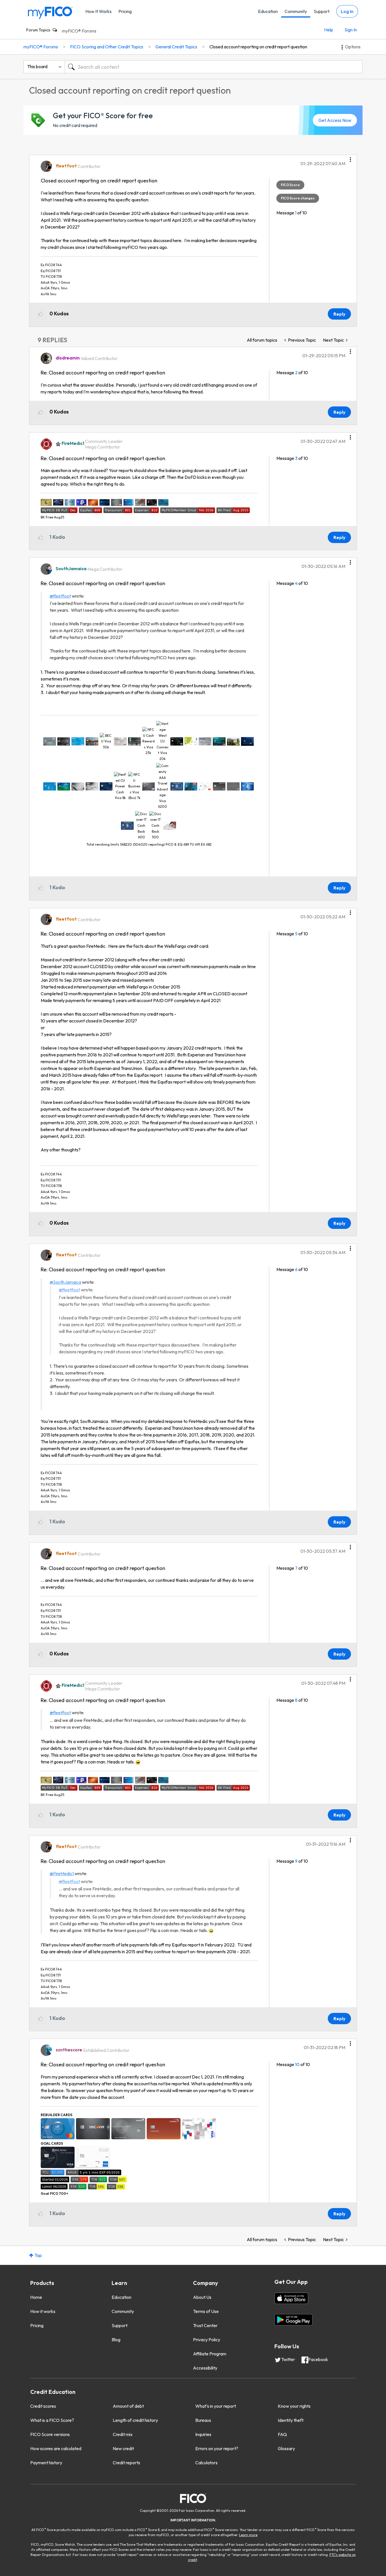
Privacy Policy (207, 2340)
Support (322, 11)
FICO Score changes (298, 198)
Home (36, 2297)
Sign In (351, 30)
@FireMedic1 (62, 1873)
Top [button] (38, 2255)
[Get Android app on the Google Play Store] (293, 2320)
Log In (347, 11)
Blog (116, 2340)
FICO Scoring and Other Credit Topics (107, 47)
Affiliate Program (210, 2354)
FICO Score (290, 185)
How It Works (98, 11)
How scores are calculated (56, 2448)
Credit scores (43, 2406)
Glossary (286, 2448)
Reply (339, 314)
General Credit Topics (176, 47)
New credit (123, 2448)
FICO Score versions (50, 2434)
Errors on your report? (217, 2448)
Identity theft (291, 2420)
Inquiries (203, 2434)
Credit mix (123, 2434)
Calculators (206, 2463)
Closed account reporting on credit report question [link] (258, 47)
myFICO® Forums (79, 31)
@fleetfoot (60, 596)
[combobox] (214, 67)
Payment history (46, 2463)
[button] (350, 158)
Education (268, 11)
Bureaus (203, 2420)
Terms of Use (206, 2311)
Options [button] (353, 47)
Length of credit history (135, 2420)
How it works (43, 2311)
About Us (202, 2297)
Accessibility (205, 2368)
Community (296, 11)
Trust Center (205, 2325)
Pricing (125, 11)
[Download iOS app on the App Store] (291, 2298)
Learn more (248, 2535)
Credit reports (126, 2463)
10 (297, 2064)
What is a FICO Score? (52, 2420)
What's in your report (216, 2406)
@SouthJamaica (65, 1282)
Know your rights (294, 2406)
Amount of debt (128, 2406)
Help (329, 30)
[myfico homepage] (50, 12)
